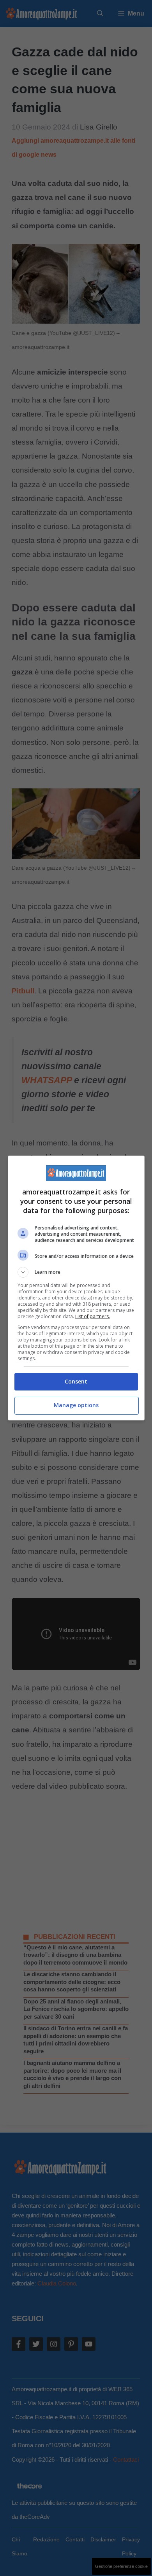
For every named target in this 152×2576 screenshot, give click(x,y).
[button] (76, 1272)
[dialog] (76, 1288)
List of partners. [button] (93, 1316)
